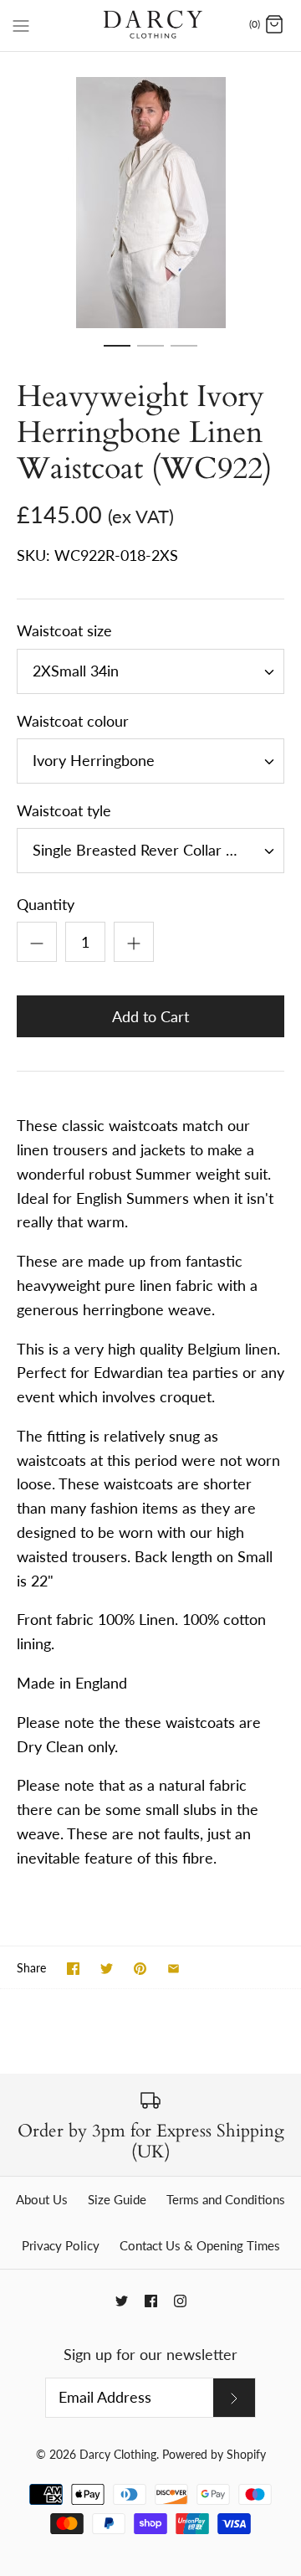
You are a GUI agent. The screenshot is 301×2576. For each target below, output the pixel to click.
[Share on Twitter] (107, 1969)
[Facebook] (151, 2301)
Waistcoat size (64, 630)
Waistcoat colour (73, 721)
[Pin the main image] (140, 1969)
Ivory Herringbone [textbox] (94, 761)
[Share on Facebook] (73, 1969)
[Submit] (234, 2398)
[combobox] (150, 671)
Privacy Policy (61, 2245)
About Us (42, 2199)
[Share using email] (173, 1969)
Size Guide (117, 2199)
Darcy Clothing (118, 2454)
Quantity (46, 904)
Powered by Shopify (214, 2454)
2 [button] (150, 353)
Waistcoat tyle (64, 810)
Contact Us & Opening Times (200, 2245)
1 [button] (117, 353)
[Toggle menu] (21, 24)
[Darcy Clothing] (151, 26)
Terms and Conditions (226, 2199)
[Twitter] (122, 2301)
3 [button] (184, 353)
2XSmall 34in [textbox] (76, 671)
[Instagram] (180, 2301)
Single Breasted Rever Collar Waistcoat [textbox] (158, 850)
